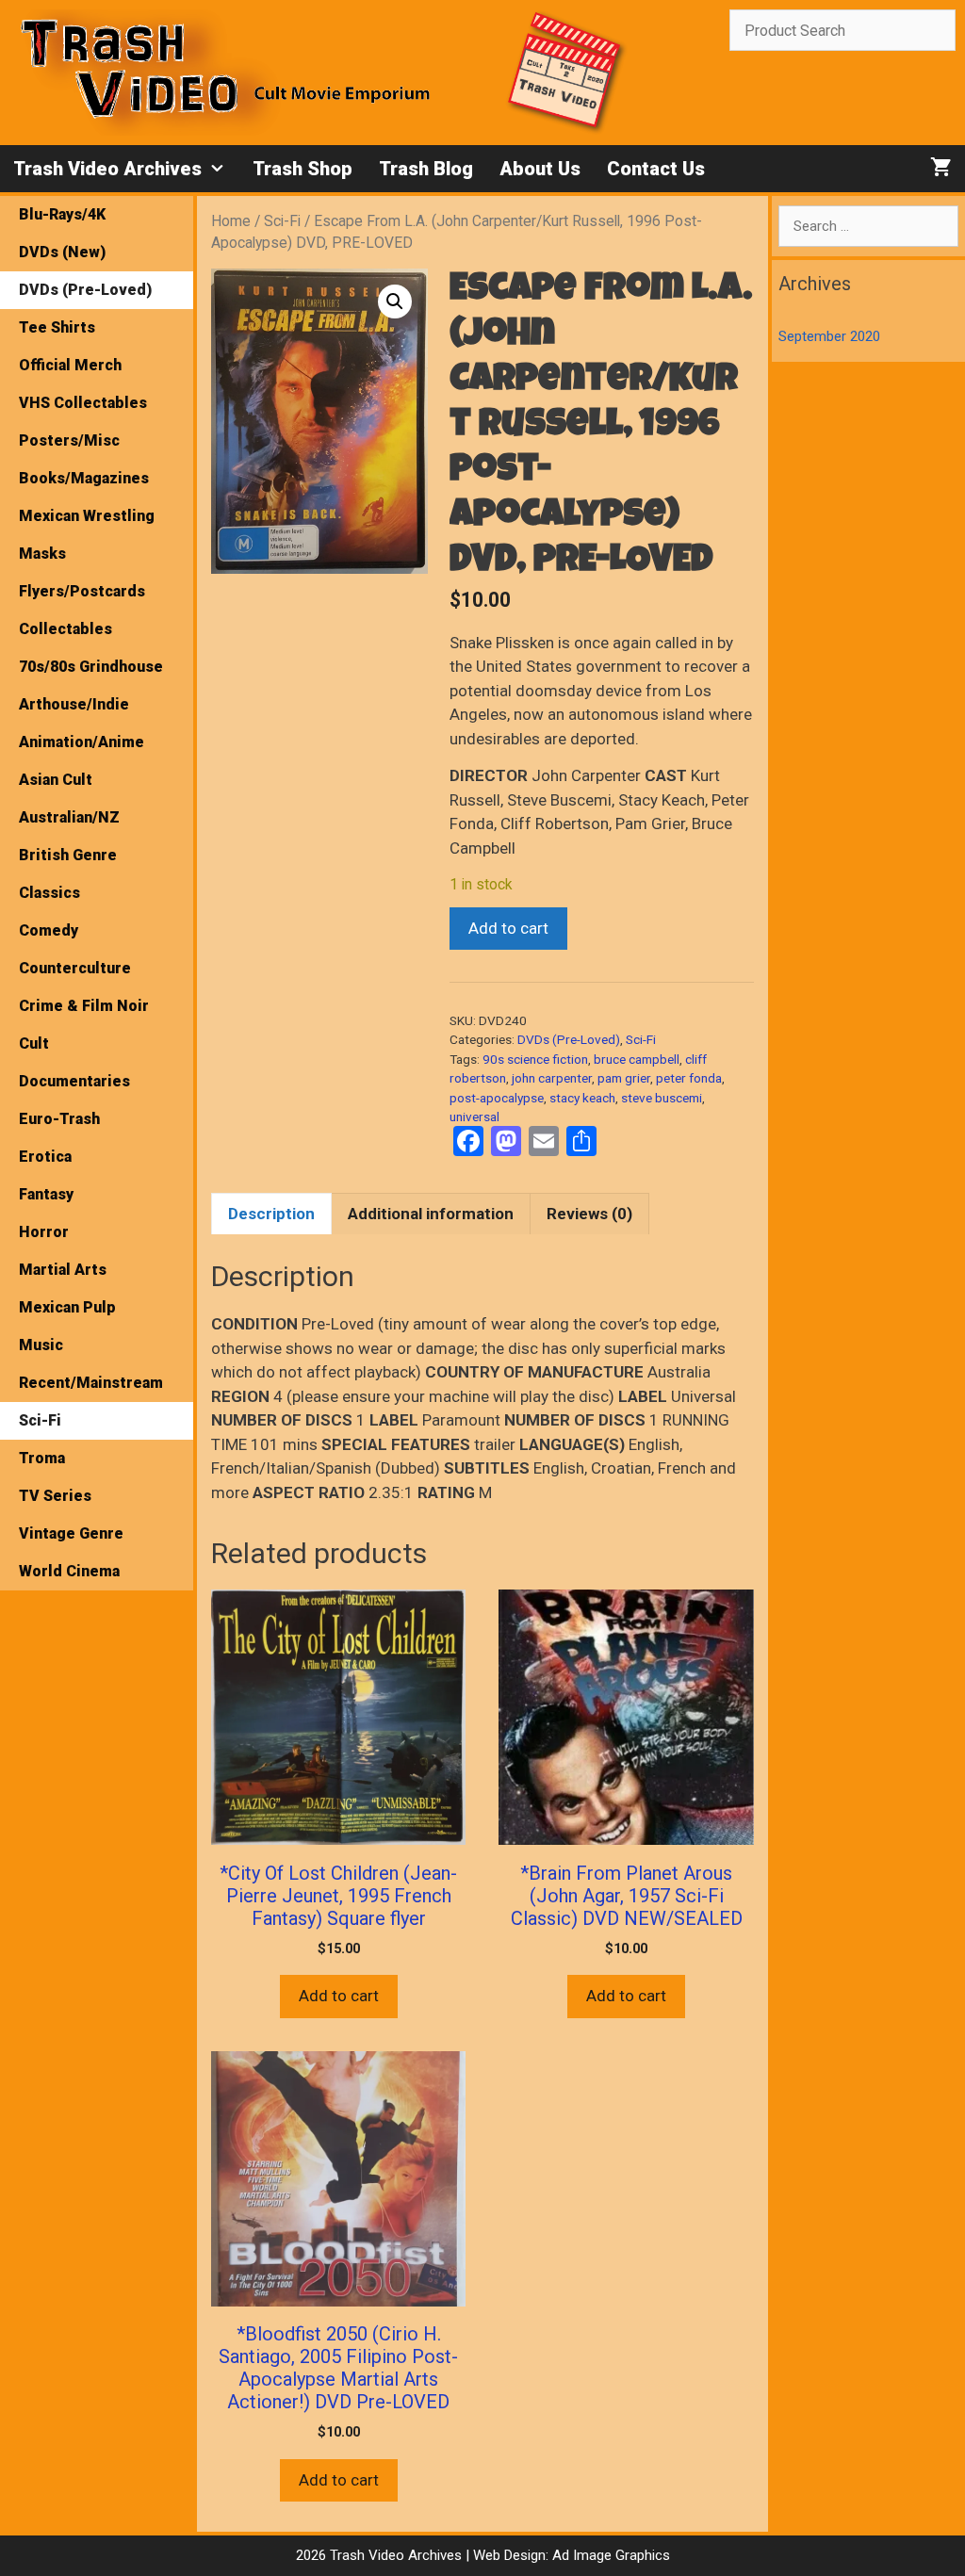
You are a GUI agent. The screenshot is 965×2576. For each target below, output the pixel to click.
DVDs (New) (62, 252)
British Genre (68, 855)
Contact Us (656, 169)
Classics (49, 893)
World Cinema (69, 1571)
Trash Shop (303, 169)
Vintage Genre (71, 1533)
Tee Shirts (57, 327)
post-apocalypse (497, 1098)
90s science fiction (535, 1059)
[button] (395, 302)
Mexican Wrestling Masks (87, 535)
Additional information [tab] (431, 1214)
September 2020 (829, 336)
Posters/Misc (69, 440)
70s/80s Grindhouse (91, 667)
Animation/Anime (82, 742)
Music (41, 1345)
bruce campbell (637, 1059)
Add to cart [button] (339, 1996)
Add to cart (508, 928)
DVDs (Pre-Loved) (569, 1039)
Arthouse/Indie (74, 704)
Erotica (45, 1157)
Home (231, 221)
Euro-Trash (59, 1119)
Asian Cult (56, 780)
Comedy (49, 930)
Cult (34, 1043)
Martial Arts (63, 1270)
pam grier (624, 1078)
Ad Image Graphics (609, 2555)
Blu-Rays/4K (62, 214)
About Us (540, 169)
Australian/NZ (69, 817)
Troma (42, 1458)
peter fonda (689, 1078)
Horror (44, 1232)
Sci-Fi (282, 221)
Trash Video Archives (107, 169)
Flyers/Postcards (82, 591)
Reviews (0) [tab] (589, 1214)
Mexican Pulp (67, 1307)
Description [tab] (271, 1214)
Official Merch (70, 365)
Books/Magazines (84, 478)
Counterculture (75, 968)
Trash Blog (426, 169)
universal (474, 1117)
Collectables (65, 629)
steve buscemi (662, 1098)
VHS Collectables (83, 403)
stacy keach (582, 1098)
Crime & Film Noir (84, 1006)
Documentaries (74, 1081)
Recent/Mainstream (91, 1383)
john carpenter (552, 1078)
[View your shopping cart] (941, 169)
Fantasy (46, 1194)
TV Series (55, 1496)
